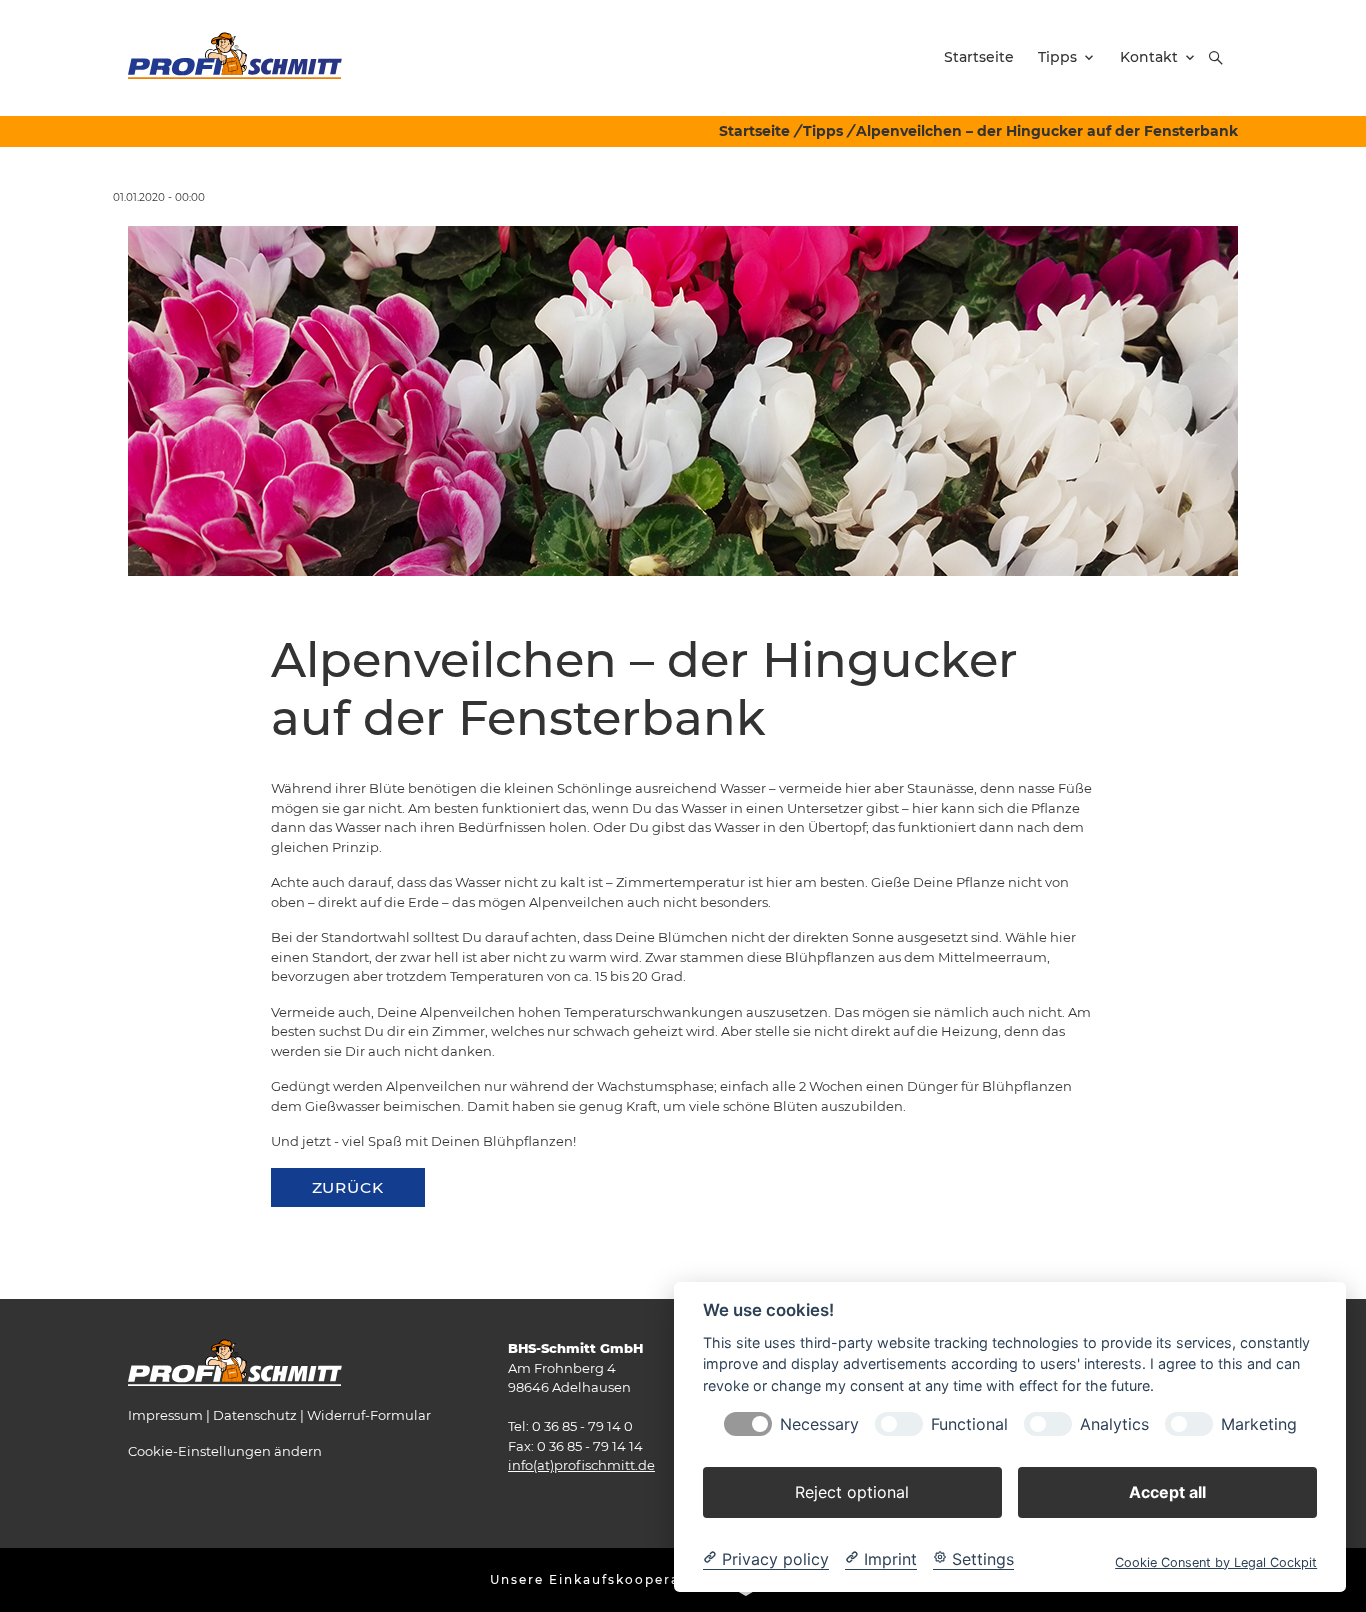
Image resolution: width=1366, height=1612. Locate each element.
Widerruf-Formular (369, 1415)
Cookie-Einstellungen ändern (225, 1451)
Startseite (754, 131)
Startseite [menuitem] (979, 57)
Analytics (1114, 1423)
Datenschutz (255, 1415)
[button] (1216, 58)
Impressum (165, 1415)
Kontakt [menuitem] (1149, 57)
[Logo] (235, 57)
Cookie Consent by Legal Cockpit (1216, 1561)
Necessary (819, 1423)
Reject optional (852, 1491)
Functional (969, 1423)
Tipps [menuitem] (1057, 57)
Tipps (823, 131)
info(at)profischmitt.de (581, 1465)
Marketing (1259, 1423)
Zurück (348, 1187)
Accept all (1167, 1491)
